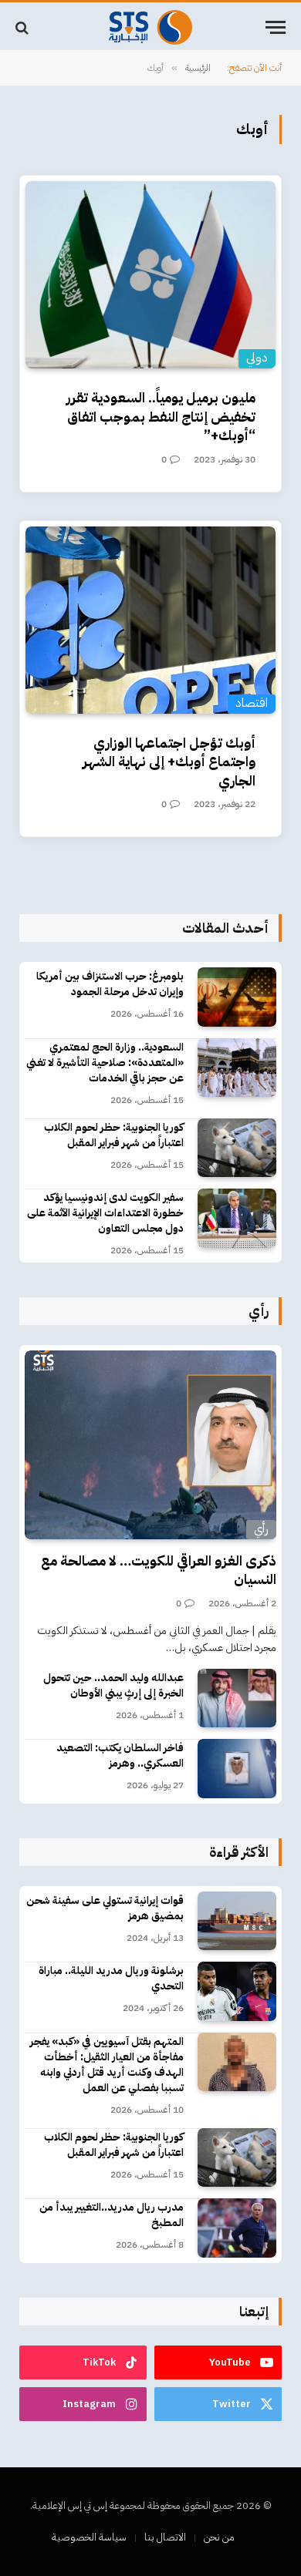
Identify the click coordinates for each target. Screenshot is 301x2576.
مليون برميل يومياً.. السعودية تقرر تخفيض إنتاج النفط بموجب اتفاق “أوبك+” (161, 416)
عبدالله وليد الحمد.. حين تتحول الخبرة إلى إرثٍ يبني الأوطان (113, 1685)
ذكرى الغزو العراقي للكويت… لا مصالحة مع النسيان (159, 1570)
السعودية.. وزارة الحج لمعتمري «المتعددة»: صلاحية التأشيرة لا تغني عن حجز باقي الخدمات (105, 1063)
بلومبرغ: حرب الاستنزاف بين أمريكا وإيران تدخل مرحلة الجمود (110, 984)
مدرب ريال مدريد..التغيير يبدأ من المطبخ (112, 2215)
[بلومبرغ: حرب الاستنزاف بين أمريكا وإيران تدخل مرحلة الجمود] (237, 997)
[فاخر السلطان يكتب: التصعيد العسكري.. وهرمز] (237, 1769)
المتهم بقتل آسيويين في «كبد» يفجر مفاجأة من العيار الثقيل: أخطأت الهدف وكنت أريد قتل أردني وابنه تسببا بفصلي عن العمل (107, 2065)
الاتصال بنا (165, 2537)
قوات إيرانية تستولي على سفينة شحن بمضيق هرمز (105, 1908)
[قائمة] (276, 27)
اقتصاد (252, 703)
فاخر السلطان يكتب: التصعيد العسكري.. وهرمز (120, 1755)
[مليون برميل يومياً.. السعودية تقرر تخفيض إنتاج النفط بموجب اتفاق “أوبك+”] (150, 275)
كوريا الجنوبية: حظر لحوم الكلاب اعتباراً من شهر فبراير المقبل (114, 1135)
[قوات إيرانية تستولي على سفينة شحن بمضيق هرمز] (237, 1921)
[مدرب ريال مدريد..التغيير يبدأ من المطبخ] (237, 2228)
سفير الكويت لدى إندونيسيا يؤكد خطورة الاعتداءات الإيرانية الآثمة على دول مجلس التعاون (105, 1213)
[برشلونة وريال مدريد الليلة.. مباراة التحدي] (237, 1991)
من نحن (219, 2537)
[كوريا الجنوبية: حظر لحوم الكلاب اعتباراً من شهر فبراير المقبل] (237, 1148)
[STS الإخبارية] (150, 27)
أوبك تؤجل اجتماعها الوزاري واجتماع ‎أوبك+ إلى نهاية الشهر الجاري (169, 762)
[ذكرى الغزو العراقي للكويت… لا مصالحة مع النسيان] (150, 1445)
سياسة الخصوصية (89, 2537)
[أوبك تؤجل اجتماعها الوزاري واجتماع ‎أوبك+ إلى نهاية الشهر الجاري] (150, 620)
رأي (261, 1529)
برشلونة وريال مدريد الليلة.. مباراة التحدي (111, 1978)
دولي (257, 358)
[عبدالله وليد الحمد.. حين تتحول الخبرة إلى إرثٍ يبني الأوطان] (237, 1698)
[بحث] (24, 27)
